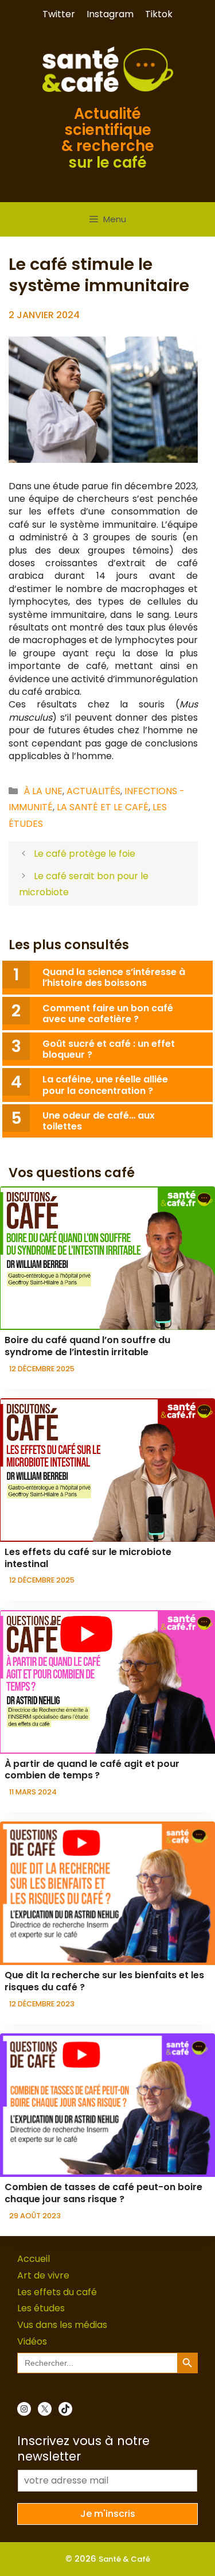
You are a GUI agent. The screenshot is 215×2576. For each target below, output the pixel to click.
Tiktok (159, 14)
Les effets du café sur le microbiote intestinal (88, 1558)
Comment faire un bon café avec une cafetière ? (108, 1014)
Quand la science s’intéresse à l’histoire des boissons (114, 977)
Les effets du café (57, 2292)
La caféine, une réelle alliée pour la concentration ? (105, 1085)
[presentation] (107, 1258)
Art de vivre (43, 2275)
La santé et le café (103, 807)
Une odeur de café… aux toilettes (99, 1121)
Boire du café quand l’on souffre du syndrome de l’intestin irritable (87, 1346)
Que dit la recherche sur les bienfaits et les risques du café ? (104, 1981)
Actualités (93, 791)
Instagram (110, 14)
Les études (41, 2308)
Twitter (59, 14)
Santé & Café (124, 2559)
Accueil (34, 2259)
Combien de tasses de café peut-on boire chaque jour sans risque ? (103, 2193)
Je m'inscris (108, 2514)
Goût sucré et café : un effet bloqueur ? (109, 1049)
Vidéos (32, 2341)
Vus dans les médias (62, 2325)
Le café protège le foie (85, 854)
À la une (43, 791)
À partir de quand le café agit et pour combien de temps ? (92, 1770)
